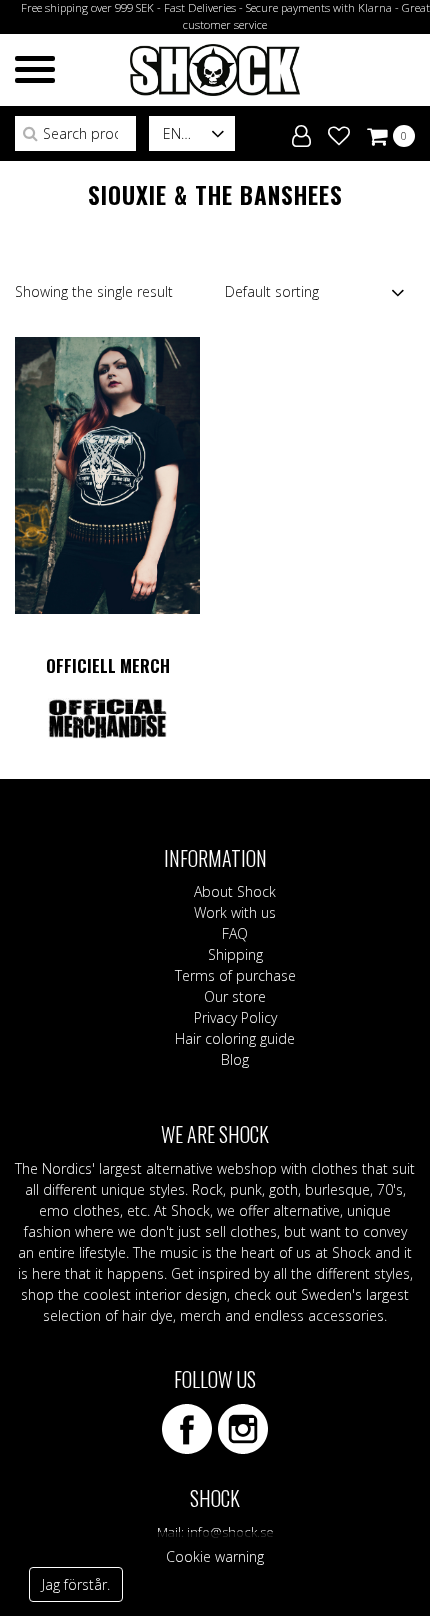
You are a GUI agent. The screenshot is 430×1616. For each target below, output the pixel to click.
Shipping (235, 954)
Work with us (235, 912)
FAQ (235, 933)
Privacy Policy (235, 1017)
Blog (235, 1059)
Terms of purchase (235, 975)
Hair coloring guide (235, 1038)
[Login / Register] (301, 132)
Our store (235, 996)
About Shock (235, 891)
